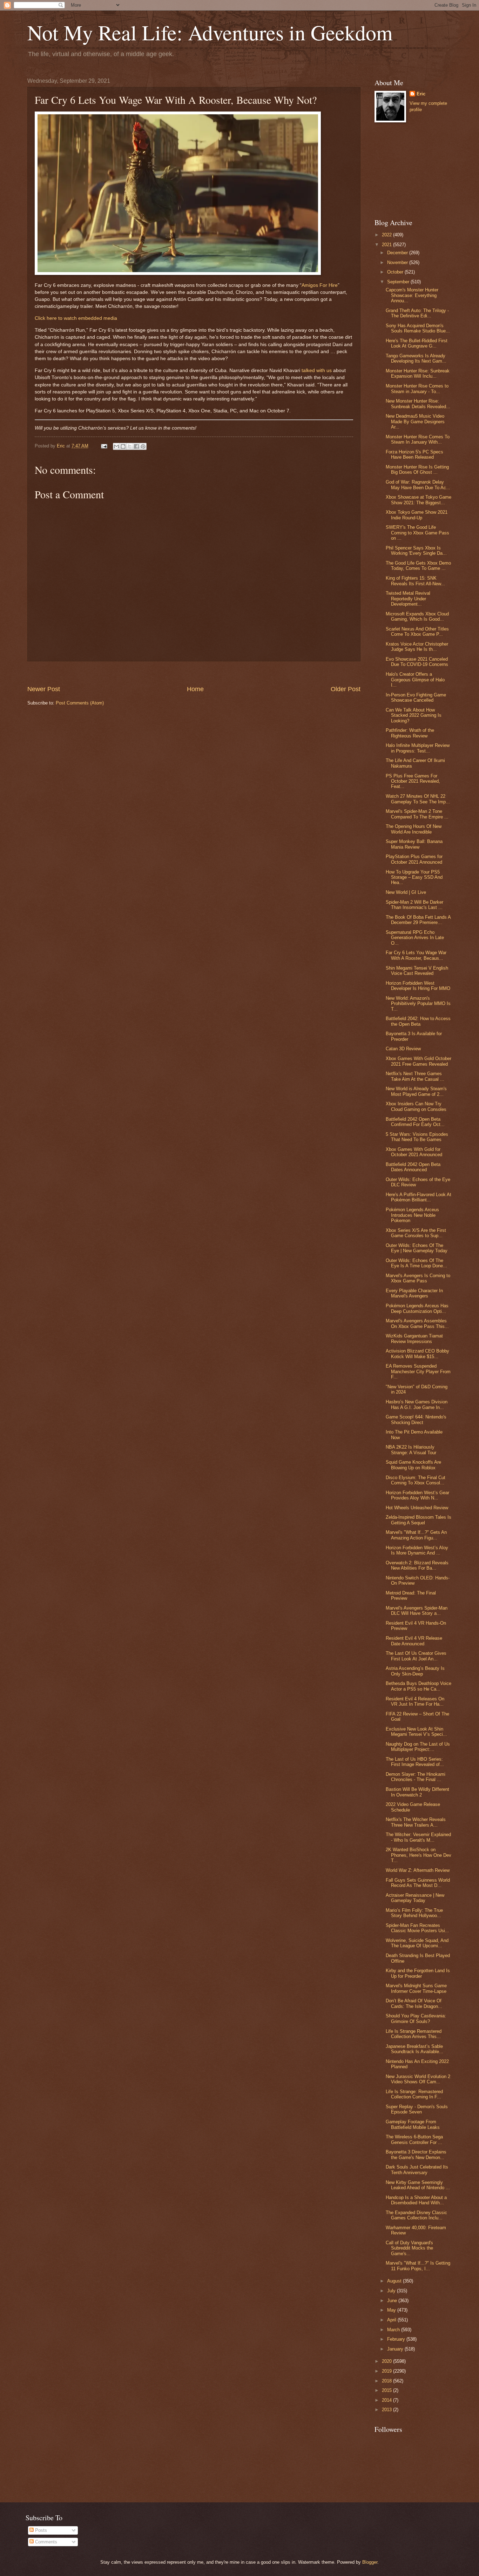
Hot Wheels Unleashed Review (417, 1508)
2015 (387, 2390)
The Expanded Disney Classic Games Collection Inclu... (416, 2215)
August (395, 2281)
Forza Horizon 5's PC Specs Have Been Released (414, 454)
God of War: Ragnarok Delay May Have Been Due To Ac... (418, 485)
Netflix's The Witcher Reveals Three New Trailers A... (416, 1822)
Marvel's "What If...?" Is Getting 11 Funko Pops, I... (418, 2266)
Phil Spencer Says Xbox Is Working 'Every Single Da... (416, 551)
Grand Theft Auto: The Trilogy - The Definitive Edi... (417, 313)
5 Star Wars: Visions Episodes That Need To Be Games (417, 1137)
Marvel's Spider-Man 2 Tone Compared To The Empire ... (417, 814)
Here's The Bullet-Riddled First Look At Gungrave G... (417, 343)
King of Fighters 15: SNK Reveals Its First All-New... (415, 581)
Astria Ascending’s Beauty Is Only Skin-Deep (415, 1671)
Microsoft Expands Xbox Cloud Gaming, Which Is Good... (417, 616)
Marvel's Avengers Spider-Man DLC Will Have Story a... (417, 1611)
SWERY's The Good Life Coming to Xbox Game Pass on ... (417, 533)
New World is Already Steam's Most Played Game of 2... (416, 1091)
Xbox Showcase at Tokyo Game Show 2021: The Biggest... (419, 500)
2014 (387, 2400)
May (392, 2310)
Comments (45, 2542)
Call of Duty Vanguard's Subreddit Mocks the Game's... (409, 2248)
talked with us (317, 370)
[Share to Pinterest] (143, 446)
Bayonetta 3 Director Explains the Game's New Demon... (416, 2154)
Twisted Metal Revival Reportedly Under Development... (408, 599)
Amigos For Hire (320, 285)
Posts (40, 2530)
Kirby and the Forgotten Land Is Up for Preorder (418, 1973)
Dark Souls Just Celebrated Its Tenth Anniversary (417, 2170)
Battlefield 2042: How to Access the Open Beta (418, 1021)
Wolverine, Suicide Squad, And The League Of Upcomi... (417, 1943)
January (396, 2349)
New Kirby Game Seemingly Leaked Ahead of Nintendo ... (418, 2185)
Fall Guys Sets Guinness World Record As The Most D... (418, 1883)
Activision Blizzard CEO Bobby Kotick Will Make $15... (417, 1354)
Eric (421, 94)
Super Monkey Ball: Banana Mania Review (414, 844)
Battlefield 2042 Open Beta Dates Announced (413, 1167)
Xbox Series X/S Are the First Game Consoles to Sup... (416, 1233)
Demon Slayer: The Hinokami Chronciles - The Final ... (416, 1777)
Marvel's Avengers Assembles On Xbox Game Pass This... (417, 1323)
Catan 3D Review (403, 1049)
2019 (387, 2371)
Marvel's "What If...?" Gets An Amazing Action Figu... (416, 1535)
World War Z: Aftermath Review (418, 1870)
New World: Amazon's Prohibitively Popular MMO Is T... (418, 1004)
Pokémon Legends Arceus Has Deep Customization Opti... (417, 1308)
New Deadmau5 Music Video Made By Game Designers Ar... (415, 422)
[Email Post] (104, 446)
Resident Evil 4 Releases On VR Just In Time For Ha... (415, 1701)
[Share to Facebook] (136, 446)
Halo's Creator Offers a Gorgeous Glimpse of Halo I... (415, 680)
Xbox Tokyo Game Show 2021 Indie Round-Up (417, 515)
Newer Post (44, 689)
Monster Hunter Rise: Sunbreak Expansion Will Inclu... (418, 373)
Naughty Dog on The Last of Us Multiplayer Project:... (418, 1747)
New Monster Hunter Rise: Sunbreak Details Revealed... (418, 404)
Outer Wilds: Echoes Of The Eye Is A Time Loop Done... (416, 1263)
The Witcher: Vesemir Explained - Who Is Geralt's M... (418, 1837)
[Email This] (116, 446)
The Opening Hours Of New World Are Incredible (414, 829)
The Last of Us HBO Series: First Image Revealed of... (415, 1762)
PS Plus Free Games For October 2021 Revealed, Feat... (413, 781)
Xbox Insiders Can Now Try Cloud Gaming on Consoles (416, 1106)
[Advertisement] (194, 673)
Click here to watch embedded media (76, 318)
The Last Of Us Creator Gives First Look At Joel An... (416, 1656)
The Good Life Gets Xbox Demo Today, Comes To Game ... (418, 566)
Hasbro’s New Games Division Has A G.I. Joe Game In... (417, 1404)
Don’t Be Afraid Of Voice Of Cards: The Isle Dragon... (414, 2003)
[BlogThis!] (123, 446)
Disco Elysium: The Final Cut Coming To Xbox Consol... (416, 1480)
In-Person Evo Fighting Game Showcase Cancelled (416, 697)
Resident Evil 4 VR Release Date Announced (414, 1641)
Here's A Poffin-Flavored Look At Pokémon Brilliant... (419, 1197)
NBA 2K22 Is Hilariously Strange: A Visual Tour (411, 1450)
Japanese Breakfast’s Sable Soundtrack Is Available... (414, 2049)
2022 (387, 235)
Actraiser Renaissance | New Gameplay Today (415, 1898)
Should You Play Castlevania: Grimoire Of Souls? (416, 2018)
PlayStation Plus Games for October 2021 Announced (414, 859)
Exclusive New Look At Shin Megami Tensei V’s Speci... (416, 1732)
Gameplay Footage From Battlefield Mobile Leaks (413, 2124)
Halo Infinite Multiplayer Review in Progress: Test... (418, 748)
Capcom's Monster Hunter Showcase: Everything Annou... (412, 295)
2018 (387, 2381)
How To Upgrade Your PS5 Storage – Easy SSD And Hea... (414, 877)
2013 (387, 2410)
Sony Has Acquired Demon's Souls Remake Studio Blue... (418, 328)
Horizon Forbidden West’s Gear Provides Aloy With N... (417, 1495)
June (393, 2301)
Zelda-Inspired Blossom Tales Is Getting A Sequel (419, 1520)
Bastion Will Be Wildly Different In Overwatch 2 (417, 1792)
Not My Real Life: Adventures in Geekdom (210, 32)
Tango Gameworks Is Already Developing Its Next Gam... (416, 358)
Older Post (346, 689)
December (398, 253)
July (392, 2291)
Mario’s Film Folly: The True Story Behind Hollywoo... (414, 1913)
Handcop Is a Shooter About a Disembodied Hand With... (416, 2200)
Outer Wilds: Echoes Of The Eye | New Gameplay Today (417, 1248)
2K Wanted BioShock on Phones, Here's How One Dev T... (419, 1855)
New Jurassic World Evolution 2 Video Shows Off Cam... (418, 2079)
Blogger (370, 2562)
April (392, 2320)
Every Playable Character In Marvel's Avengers (414, 1293)
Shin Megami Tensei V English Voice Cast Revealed (417, 971)
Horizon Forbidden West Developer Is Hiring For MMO (418, 986)
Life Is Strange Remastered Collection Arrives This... (414, 2034)
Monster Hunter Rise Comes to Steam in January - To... (417, 389)
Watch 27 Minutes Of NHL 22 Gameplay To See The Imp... (418, 799)
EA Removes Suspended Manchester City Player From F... (418, 1371)
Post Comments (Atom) (80, 703)
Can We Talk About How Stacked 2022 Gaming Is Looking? (414, 715)
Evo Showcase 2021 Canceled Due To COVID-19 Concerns (417, 662)
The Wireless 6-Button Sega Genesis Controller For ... (414, 2139)
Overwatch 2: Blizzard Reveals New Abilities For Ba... (417, 1565)
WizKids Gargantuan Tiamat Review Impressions (414, 1338)
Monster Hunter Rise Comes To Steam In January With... (418, 439)
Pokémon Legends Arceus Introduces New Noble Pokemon (412, 1215)
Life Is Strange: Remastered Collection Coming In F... (414, 2094)
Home (195, 689)
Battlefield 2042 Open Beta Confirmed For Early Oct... (415, 1122)
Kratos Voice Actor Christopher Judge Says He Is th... (417, 647)
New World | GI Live (406, 892)
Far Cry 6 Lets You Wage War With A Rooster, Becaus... (416, 955)
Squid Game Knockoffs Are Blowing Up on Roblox (413, 1465)
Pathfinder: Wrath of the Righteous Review (410, 733)
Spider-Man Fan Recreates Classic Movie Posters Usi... (417, 1928)
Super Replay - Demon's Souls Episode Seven (417, 2109)
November (398, 262)
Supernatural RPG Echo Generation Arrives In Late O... (415, 938)
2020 (387, 2361)
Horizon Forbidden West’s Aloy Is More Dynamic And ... (417, 1550)
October (396, 272)
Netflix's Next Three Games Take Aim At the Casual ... (415, 1076)
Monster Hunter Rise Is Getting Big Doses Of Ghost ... (417, 470)
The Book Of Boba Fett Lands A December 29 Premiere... (418, 920)
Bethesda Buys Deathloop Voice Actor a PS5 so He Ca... (419, 1686)
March (394, 2330)
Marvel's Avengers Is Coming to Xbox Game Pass (418, 1278)
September (399, 282)
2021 (387, 245)
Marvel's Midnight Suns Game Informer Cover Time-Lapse (416, 1988)
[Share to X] (130, 446)
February (397, 2339)
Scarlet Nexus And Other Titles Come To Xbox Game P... (417, 632)
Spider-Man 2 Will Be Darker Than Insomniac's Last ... (414, 905)
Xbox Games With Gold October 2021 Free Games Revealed (419, 1061)
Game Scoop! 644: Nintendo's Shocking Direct (416, 1420)
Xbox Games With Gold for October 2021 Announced (414, 1152)
